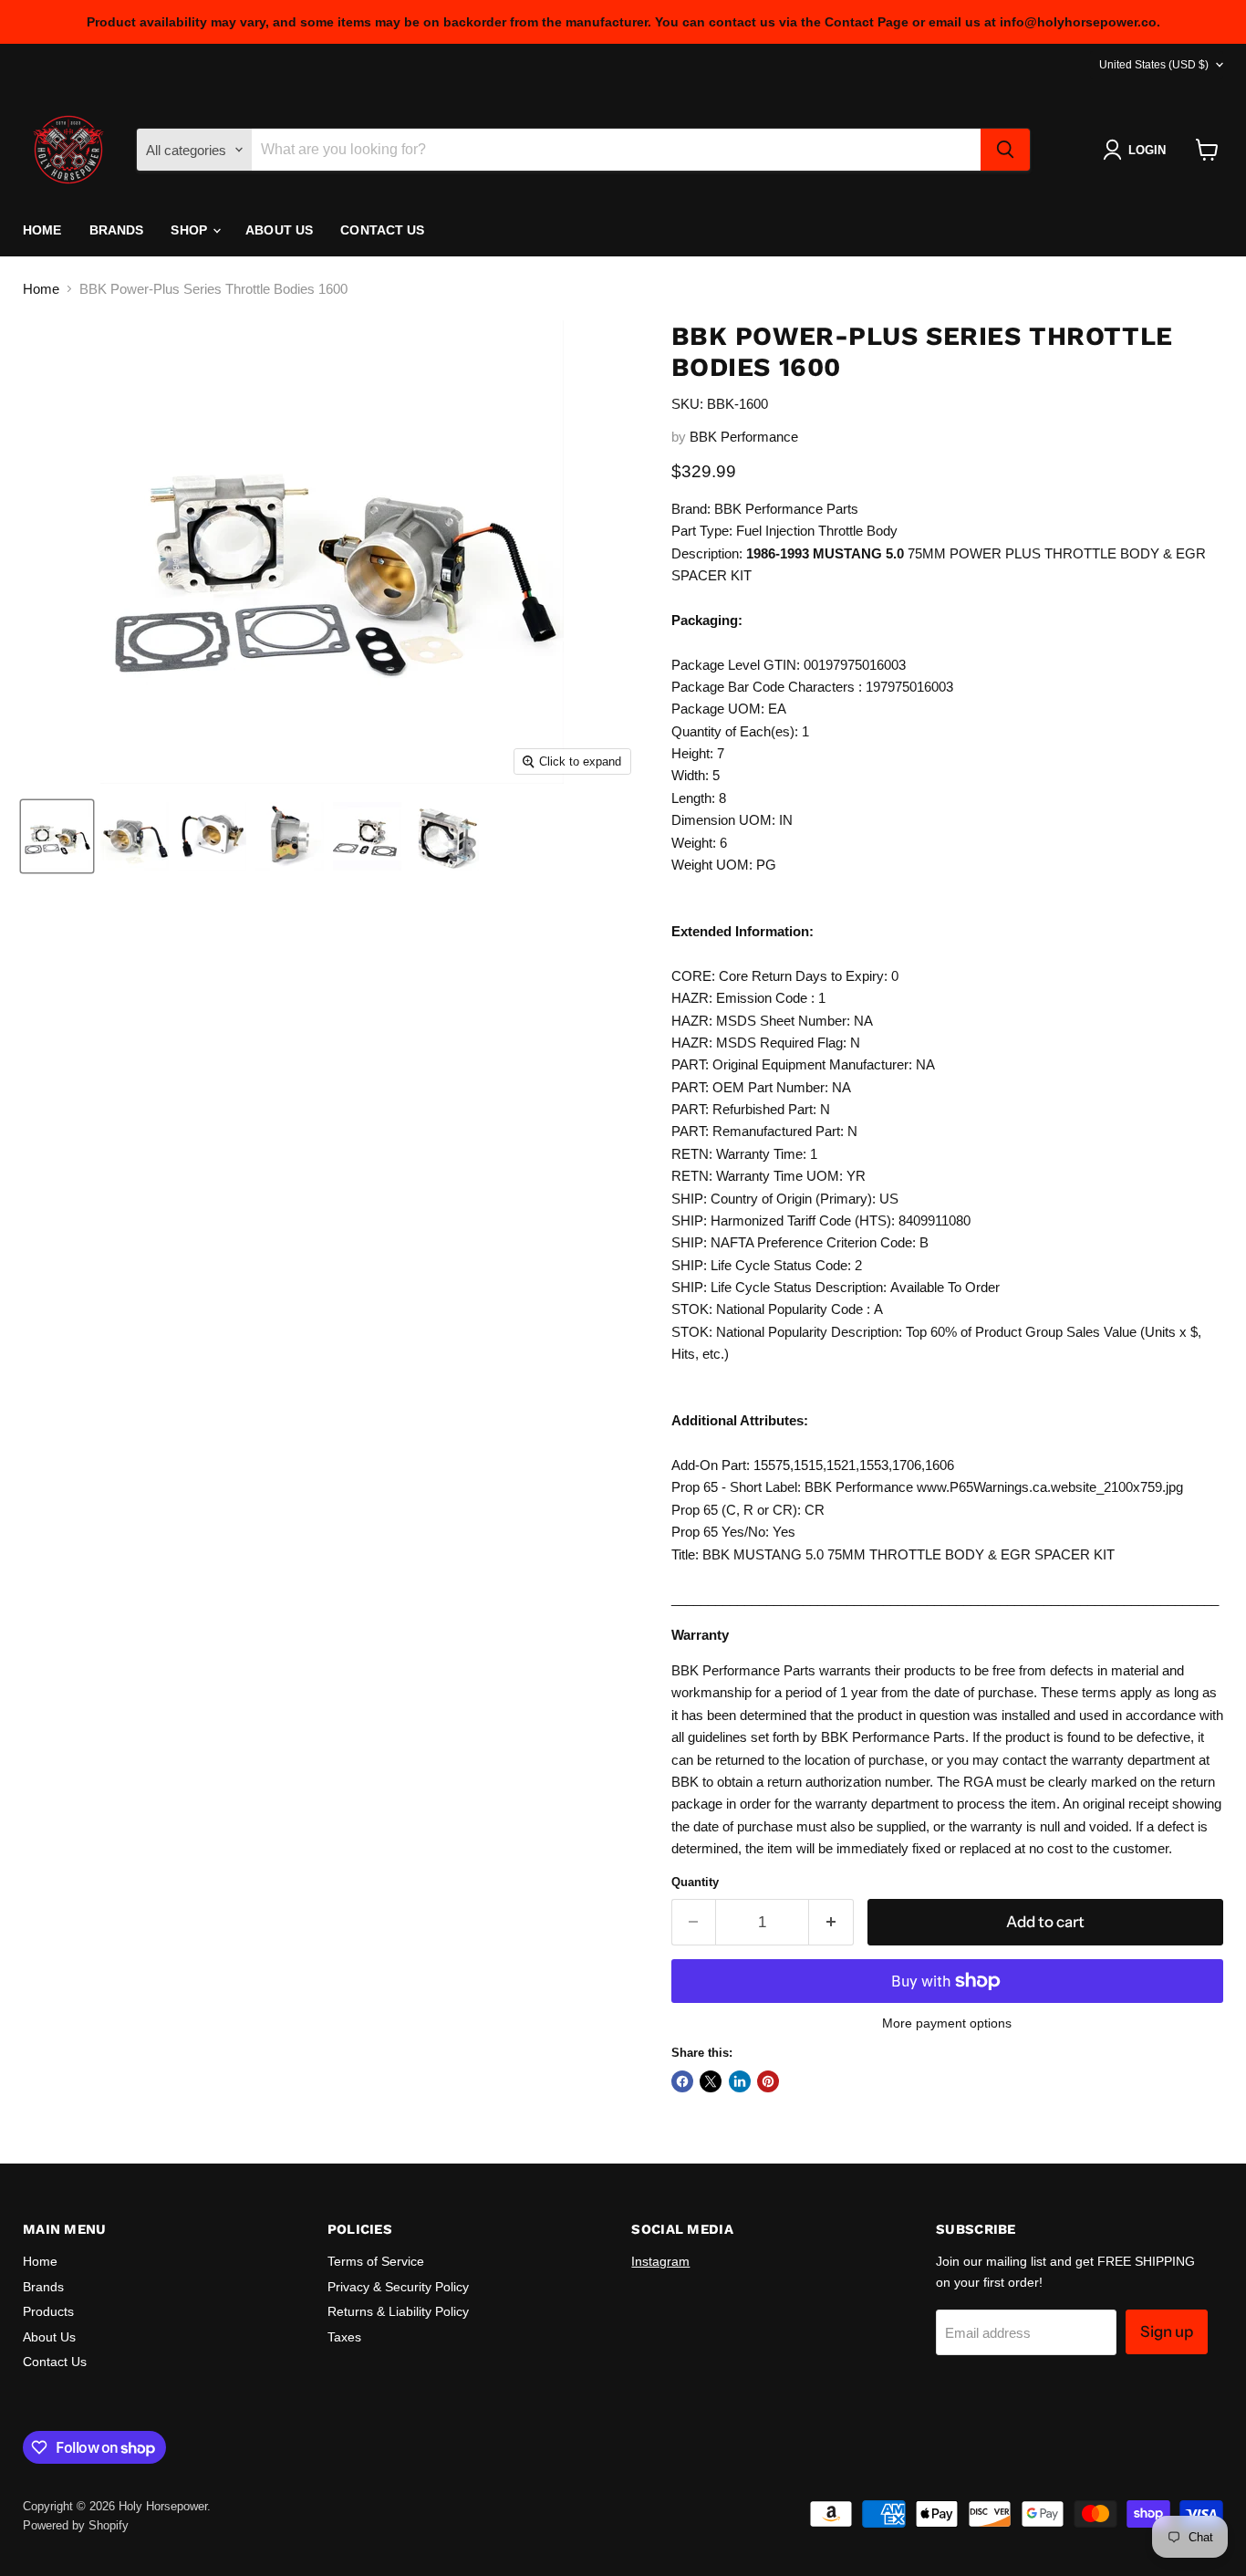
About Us (279, 230)
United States (1154, 65)
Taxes (344, 2337)
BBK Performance (744, 437)
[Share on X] (711, 2081)
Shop (191, 230)
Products (48, 2311)
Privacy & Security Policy (398, 2287)
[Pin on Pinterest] (768, 2081)
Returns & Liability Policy (398, 2311)
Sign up (1167, 2331)
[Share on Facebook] (682, 2081)
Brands (117, 230)
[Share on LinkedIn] (740, 2081)
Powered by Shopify (76, 2525)
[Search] (1005, 150)
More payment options (947, 2023)
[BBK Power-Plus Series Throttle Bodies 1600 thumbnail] (57, 836)
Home (42, 230)
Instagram (660, 2261)
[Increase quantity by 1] (831, 1922)
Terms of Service (376, 2261)
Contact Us (382, 230)
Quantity (695, 1882)
